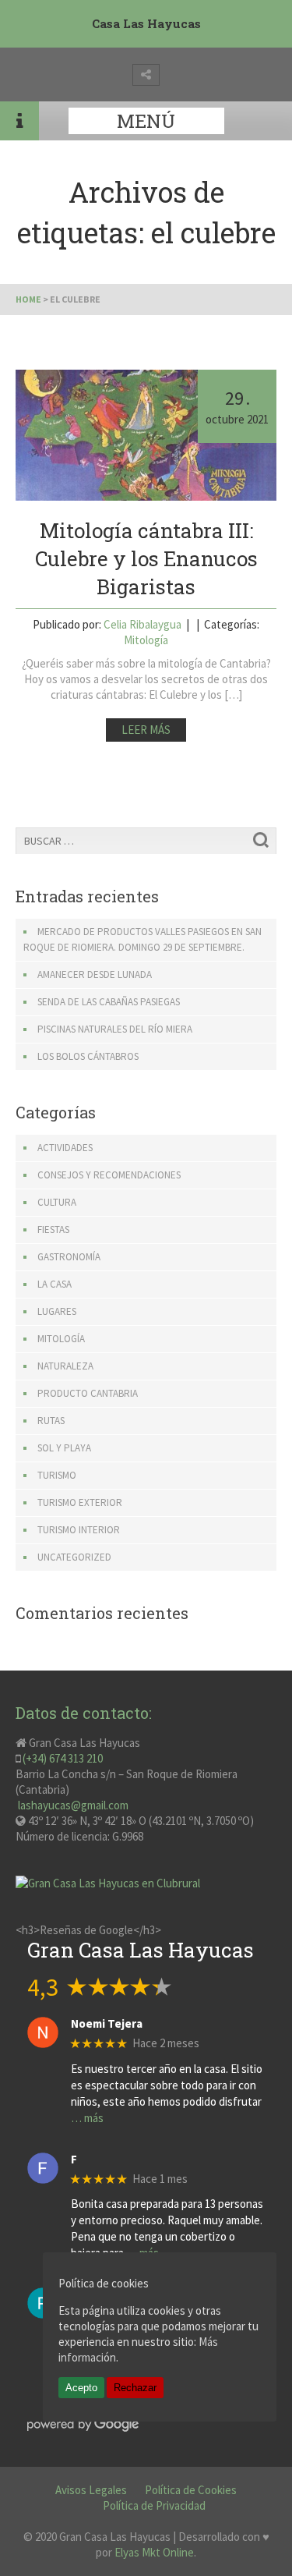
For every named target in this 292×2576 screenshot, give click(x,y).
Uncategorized (74, 1557)
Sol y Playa (64, 1448)
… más (87, 2118)
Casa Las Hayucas (146, 23)
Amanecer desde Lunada (95, 974)
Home (28, 299)
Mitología (146, 640)
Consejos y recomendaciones (109, 1175)
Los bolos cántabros (88, 1056)
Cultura (57, 1202)
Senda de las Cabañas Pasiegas (109, 1002)
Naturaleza (65, 1366)
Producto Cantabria (88, 1393)
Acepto (81, 2388)
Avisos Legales (91, 2490)
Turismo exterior (80, 1502)
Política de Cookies (191, 2490)
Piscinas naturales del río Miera (115, 1029)
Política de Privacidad (154, 2505)
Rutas (51, 1421)
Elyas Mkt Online (154, 2552)
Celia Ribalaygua (142, 624)
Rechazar (135, 2388)
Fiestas (53, 1230)
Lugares (57, 1311)
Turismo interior (79, 1530)
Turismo (57, 1475)
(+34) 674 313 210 (63, 1758)
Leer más (146, 730)
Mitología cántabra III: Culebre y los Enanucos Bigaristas (146, 558)
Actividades (65, 1148)
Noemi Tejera (107, 2024)
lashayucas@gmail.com (72, 1805)
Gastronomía (69, 1257)
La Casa (55, 1284)
